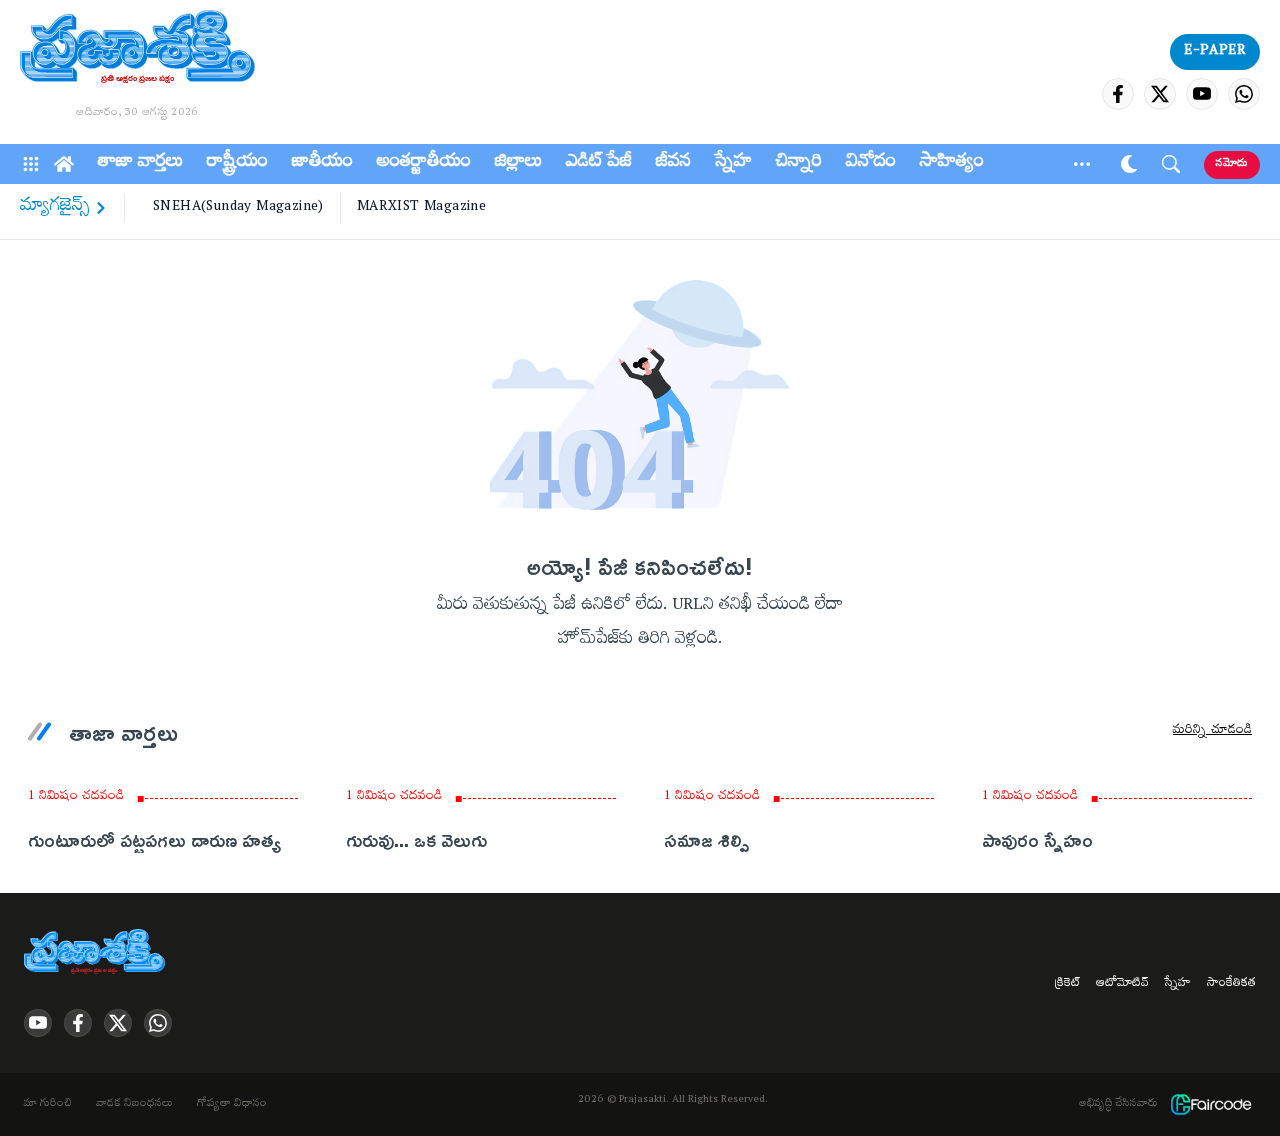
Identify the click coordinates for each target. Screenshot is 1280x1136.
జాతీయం (322, 164)
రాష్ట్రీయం (237, 164)
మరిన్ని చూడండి (1212, 732)
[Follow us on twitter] (1160, 94)
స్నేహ (733, 164)
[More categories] (1082, 164)
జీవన (673, 164)
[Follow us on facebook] (1118, 94)
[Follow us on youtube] (1202, 94)
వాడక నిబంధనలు (134, 1105)
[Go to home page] (137, 50)
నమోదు (1232, 164)
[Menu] (31, 164)
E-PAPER (1215, 52)
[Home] (64, 164)
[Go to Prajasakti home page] (98, 953)
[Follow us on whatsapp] (1244, 94)
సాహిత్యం (952, 164)
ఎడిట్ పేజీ (599, 164)
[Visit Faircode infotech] (1211, 1104)
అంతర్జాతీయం (424, 164)
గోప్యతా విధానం (232, 1105)
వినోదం (871, 164)
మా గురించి (48, 1105)
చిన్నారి (799, 164)
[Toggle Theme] (1129, 164)
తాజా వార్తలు (140, 164)
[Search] (1171, 164)
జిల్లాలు (518, 164)
